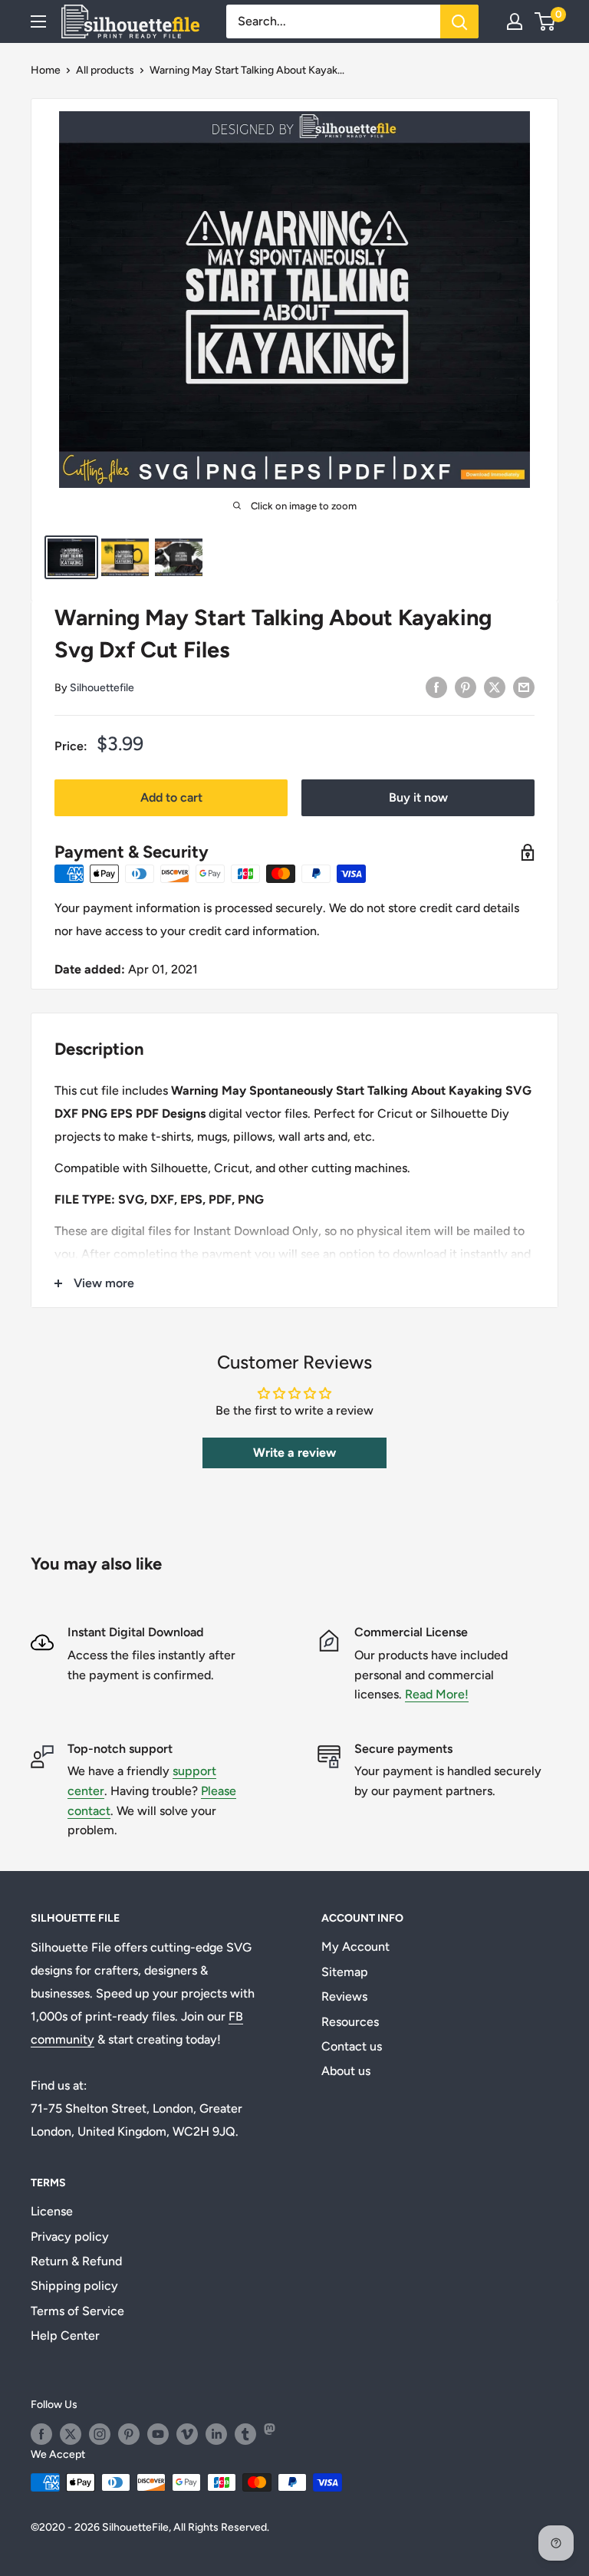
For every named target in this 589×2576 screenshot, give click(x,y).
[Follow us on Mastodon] (275, 2434)
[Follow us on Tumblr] (245, 2434)
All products (105, 70)
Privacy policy (70, 2237)
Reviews (344, 1996)
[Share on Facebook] (436, 687)
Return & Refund (76, 2261)
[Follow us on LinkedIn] (216, 2434)
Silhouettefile (102, 688)
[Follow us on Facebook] (41, 2434)
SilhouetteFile (135, 2527)
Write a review (294, 1453)
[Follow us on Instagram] (100, 2434)
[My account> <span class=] (515, 21)
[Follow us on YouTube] (158, 2434)
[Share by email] (524, 687)
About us (346, 2071)
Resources (350, 2022)
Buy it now (418, 797)
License (52, 2211)
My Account (355, 1947)
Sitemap (345, 1972)
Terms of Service (77, 2311)
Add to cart (171, 797)
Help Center (65, 2336)
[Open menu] (38, 21)
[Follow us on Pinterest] (129, 2434)
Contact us (352, 2046)
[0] (546, 21)
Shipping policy (74, 2286)
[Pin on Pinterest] (466, 687)
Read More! (437, 1694)
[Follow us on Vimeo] (187, 2434)
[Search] (459, 21)
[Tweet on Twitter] (495, 687)
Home (46, 70)
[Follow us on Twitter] (71, 2434)
